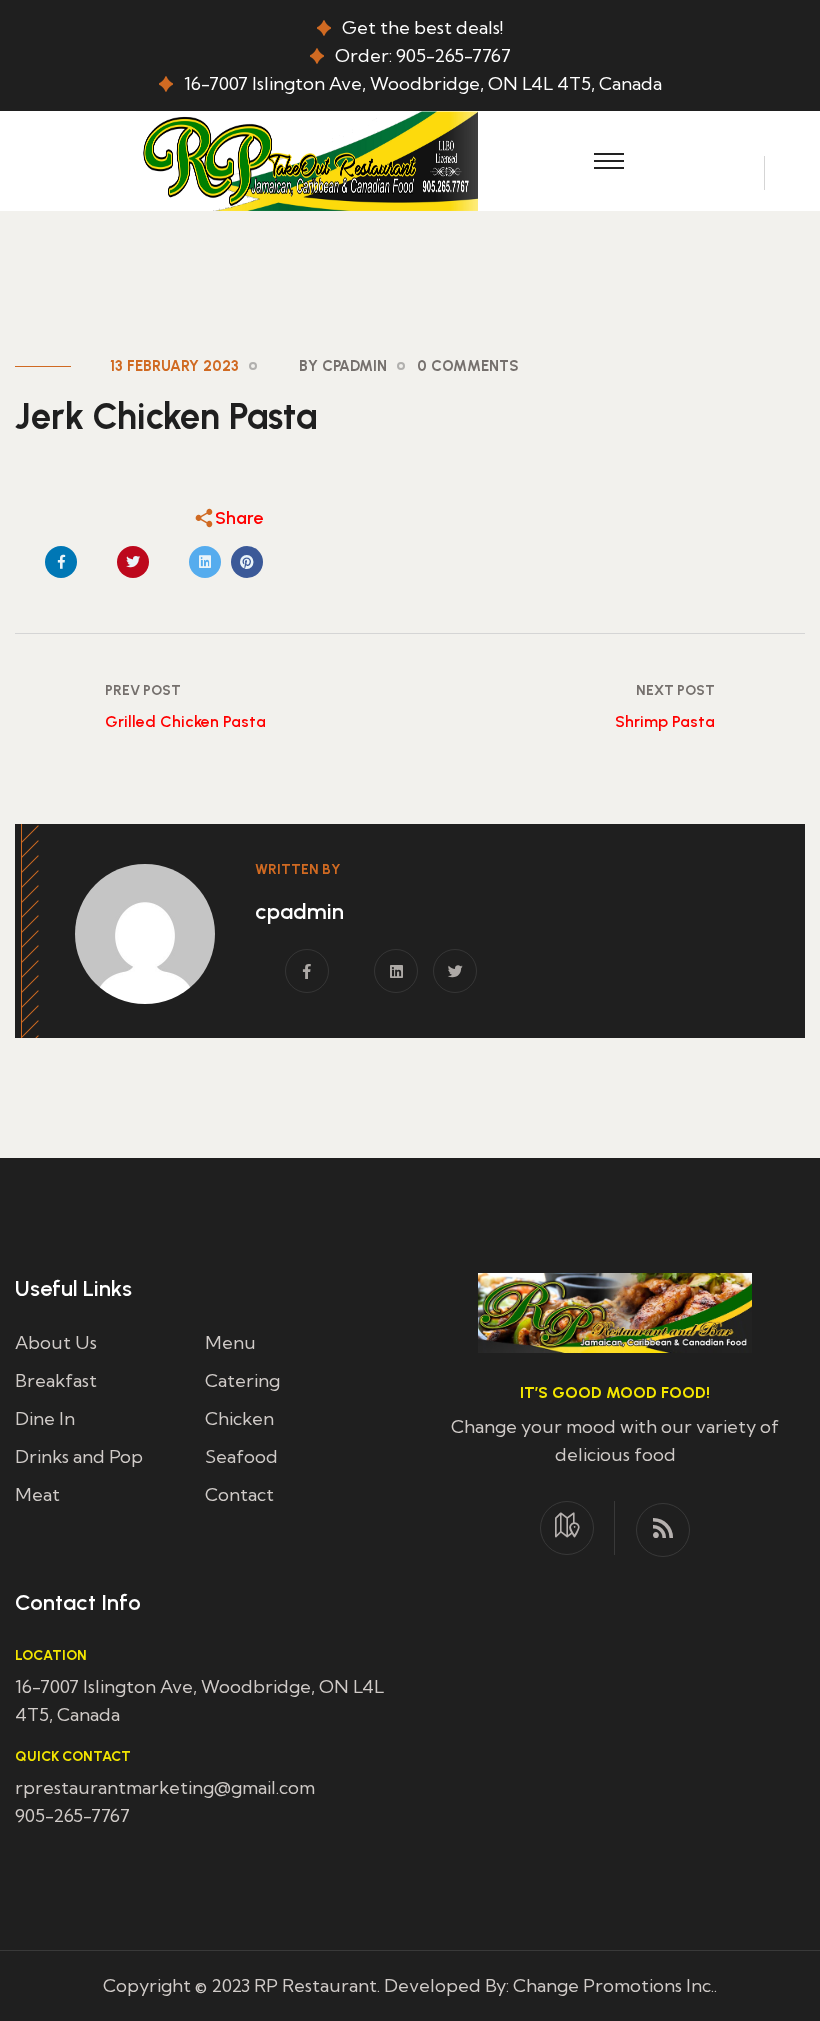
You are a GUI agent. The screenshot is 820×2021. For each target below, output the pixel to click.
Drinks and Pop (79, 1456)
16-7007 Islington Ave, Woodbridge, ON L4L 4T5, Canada (423, 83)
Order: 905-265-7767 (423, 55)
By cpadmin (343, 366)
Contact (239, 1494)
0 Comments (468, 366)
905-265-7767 (72, 1815)
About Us (56, 1342)
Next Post (675, 690)
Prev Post (143, 690)
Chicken (239, 1418)
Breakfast (56, 1380)
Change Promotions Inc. (613, 1985)
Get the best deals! (422, 27)
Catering (242, 1380)
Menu (230, 1342)
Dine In (45, 1418)
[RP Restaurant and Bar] (307, 158)
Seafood (241, 1456)
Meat (37, 1494)
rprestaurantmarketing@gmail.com (165, 1787)
